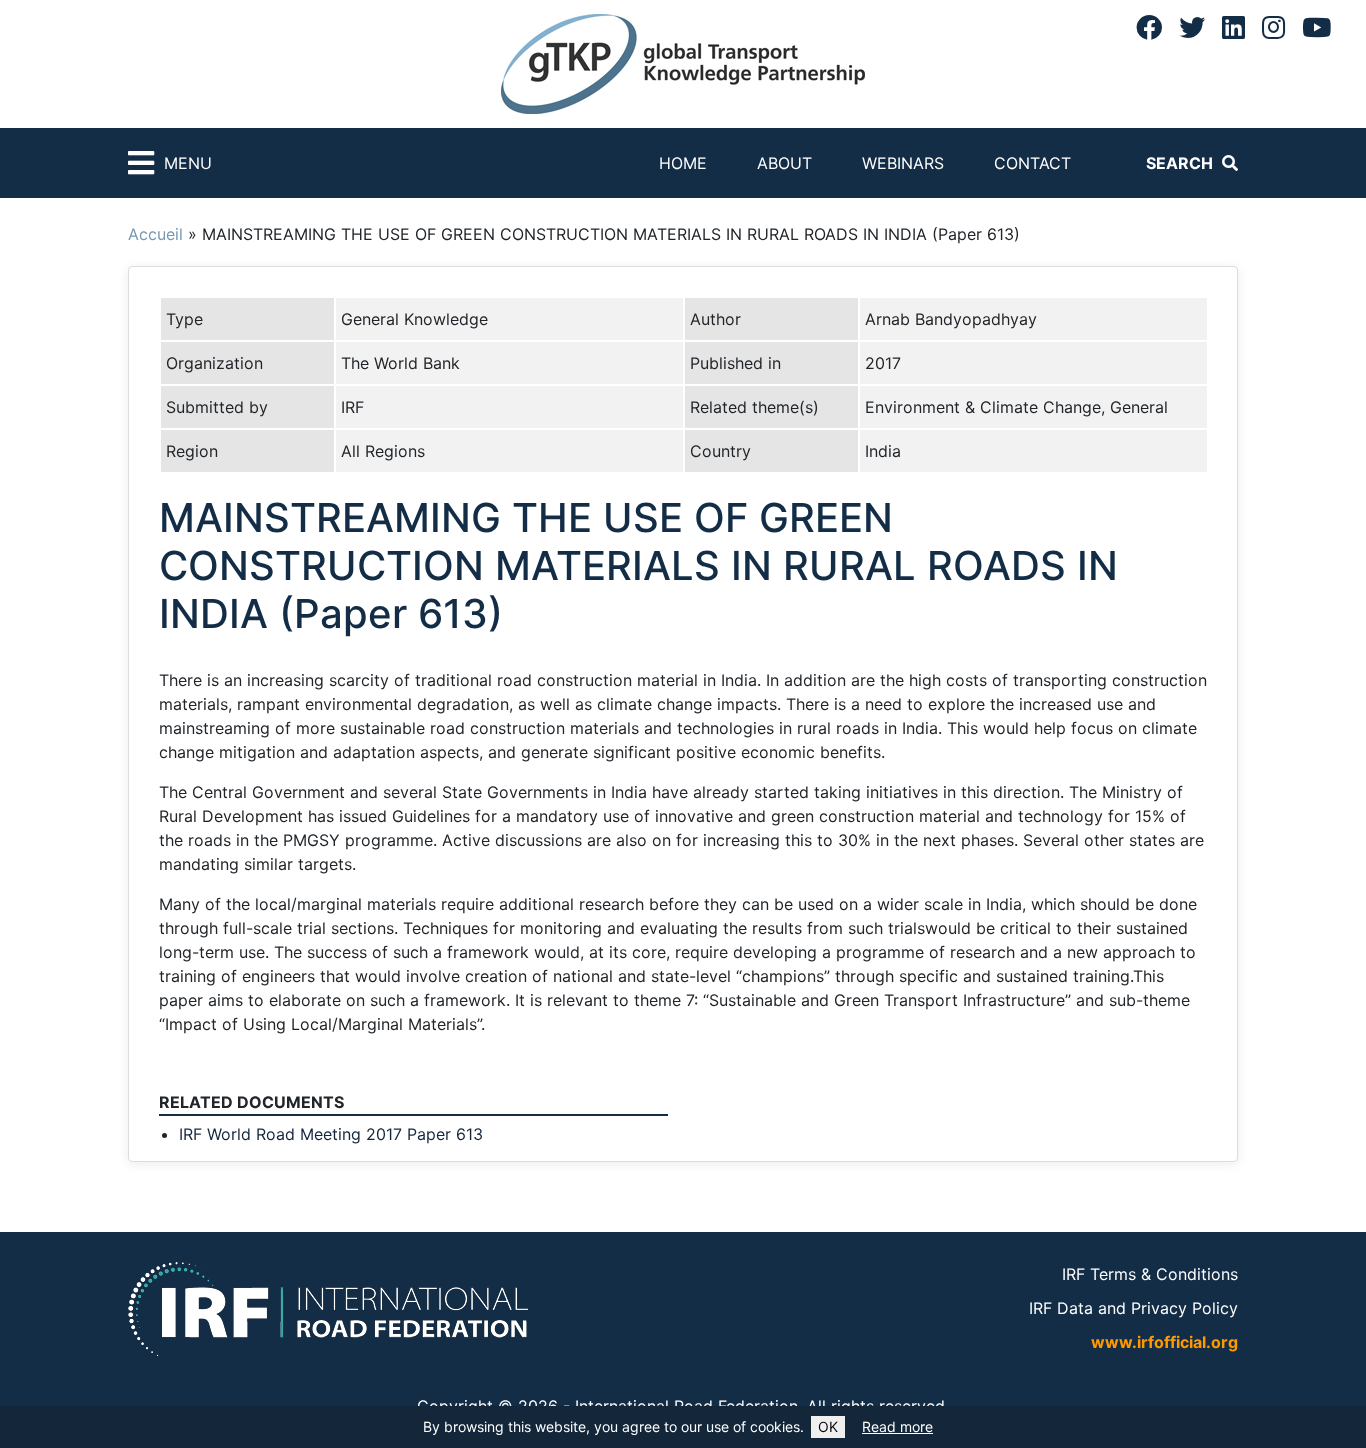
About (784, 163)
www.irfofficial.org (1164, 1342)
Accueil (155, 234)
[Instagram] (1273, 27)
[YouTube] (1316, 27)
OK (828, 1426)
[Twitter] (1192, 27)
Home (683, 163)
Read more (897, 1426)
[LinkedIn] (1233, 27)
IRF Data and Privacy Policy (1133, 1308)
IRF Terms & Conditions (1150, 1274)
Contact (1032, 163)
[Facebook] (1149, 27)
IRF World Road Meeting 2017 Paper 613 (331, 1134)
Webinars (903, 163)
